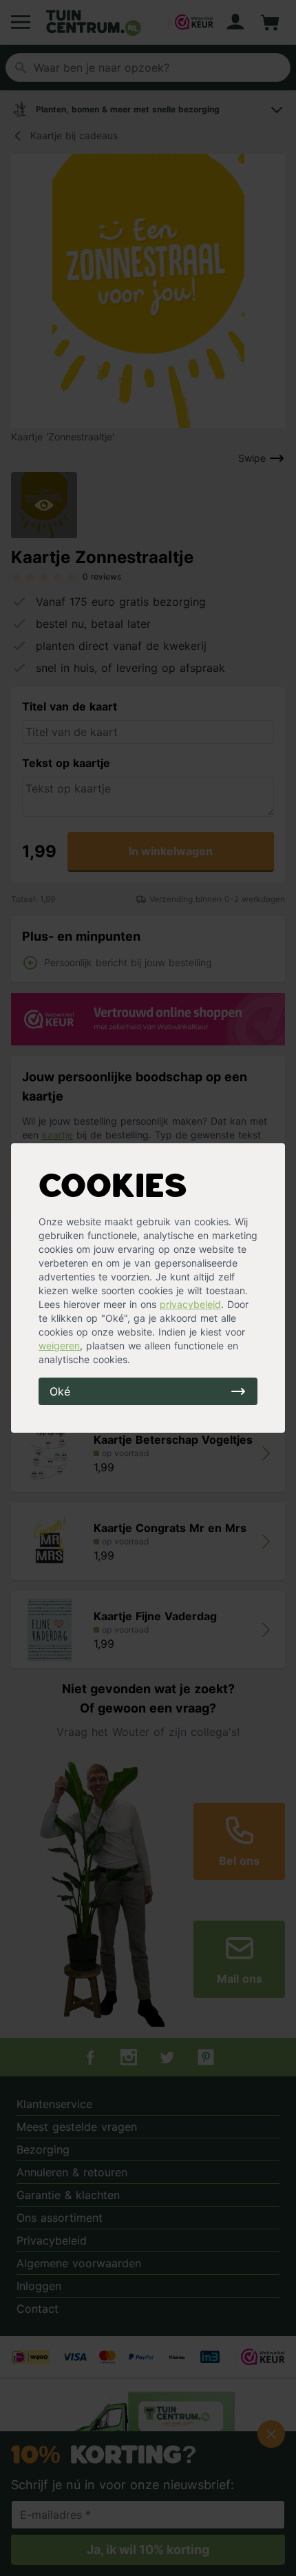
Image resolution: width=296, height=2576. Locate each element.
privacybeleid (190, 1304)
